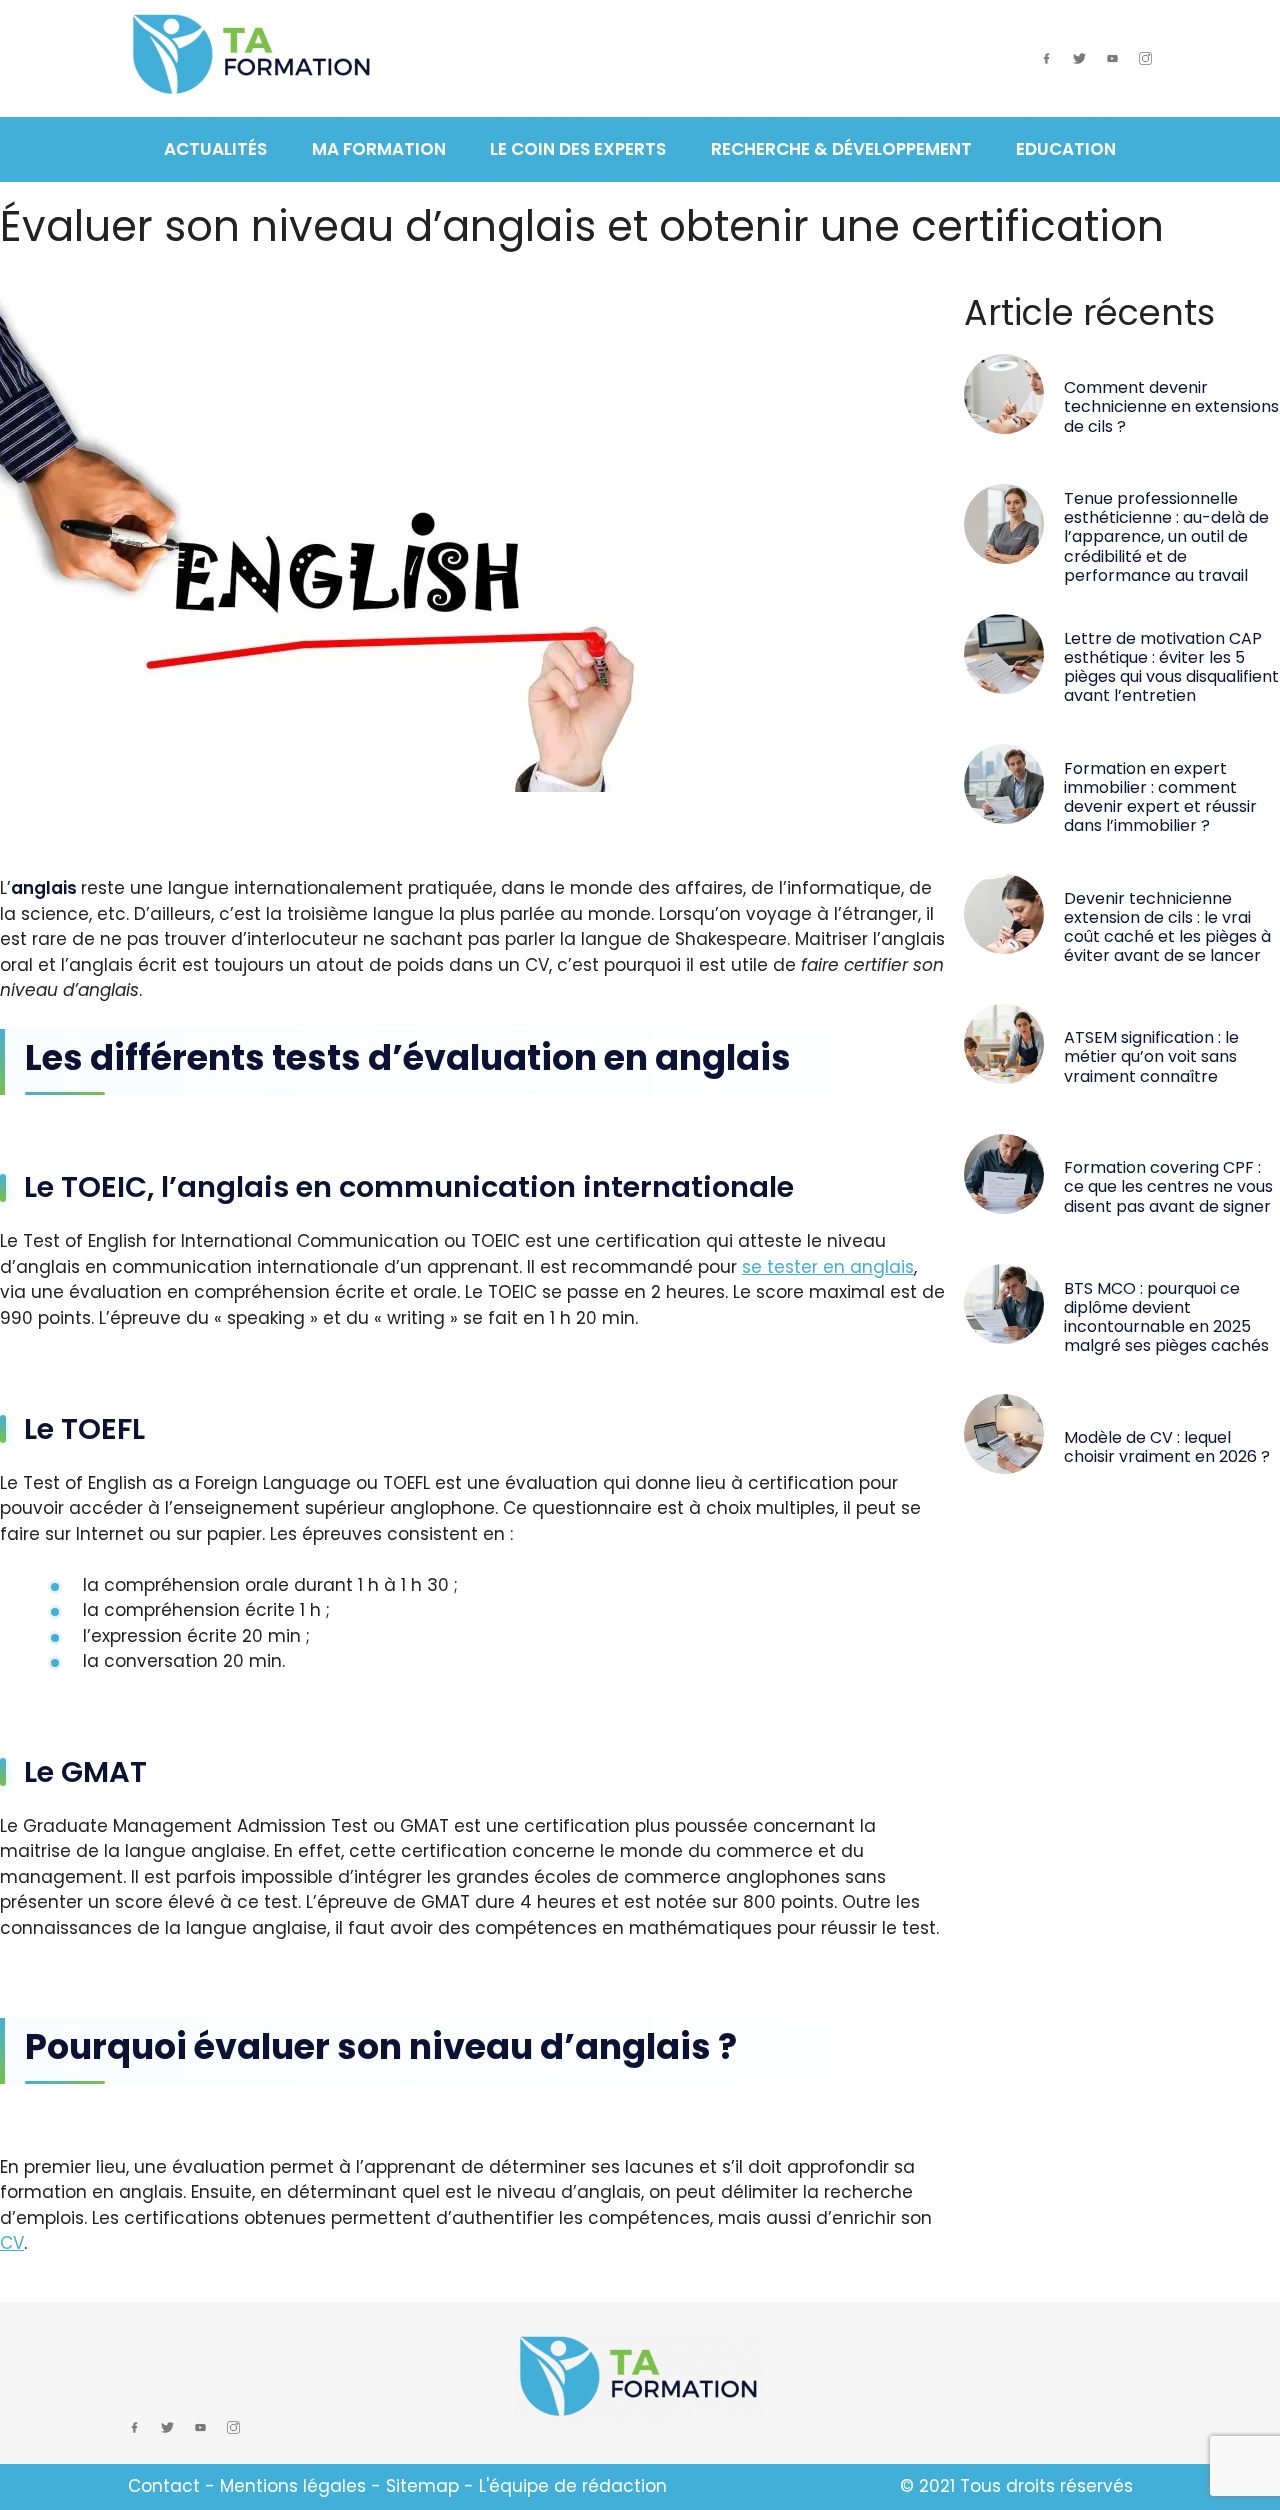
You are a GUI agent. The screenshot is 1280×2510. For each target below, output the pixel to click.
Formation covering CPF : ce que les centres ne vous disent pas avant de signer (1168, 1186)
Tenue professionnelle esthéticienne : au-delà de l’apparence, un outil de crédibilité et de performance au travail (1166, 537)
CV (12, 2243)
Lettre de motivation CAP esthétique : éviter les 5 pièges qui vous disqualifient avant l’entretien (1171, 667)
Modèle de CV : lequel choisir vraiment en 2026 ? (1167, 1447)
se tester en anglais (828, 1267)
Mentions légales (293, 2486)
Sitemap (422, 2486)
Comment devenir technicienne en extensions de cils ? (1171, 406)
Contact (164, 2486)
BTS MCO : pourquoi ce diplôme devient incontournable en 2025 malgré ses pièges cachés (1166, 1317)
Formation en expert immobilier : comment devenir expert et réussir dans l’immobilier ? (1160, 797)
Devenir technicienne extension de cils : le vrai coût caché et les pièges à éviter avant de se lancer (1167, 927)
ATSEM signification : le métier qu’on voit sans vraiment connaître (1151, 1056)
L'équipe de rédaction (573, 2486)
